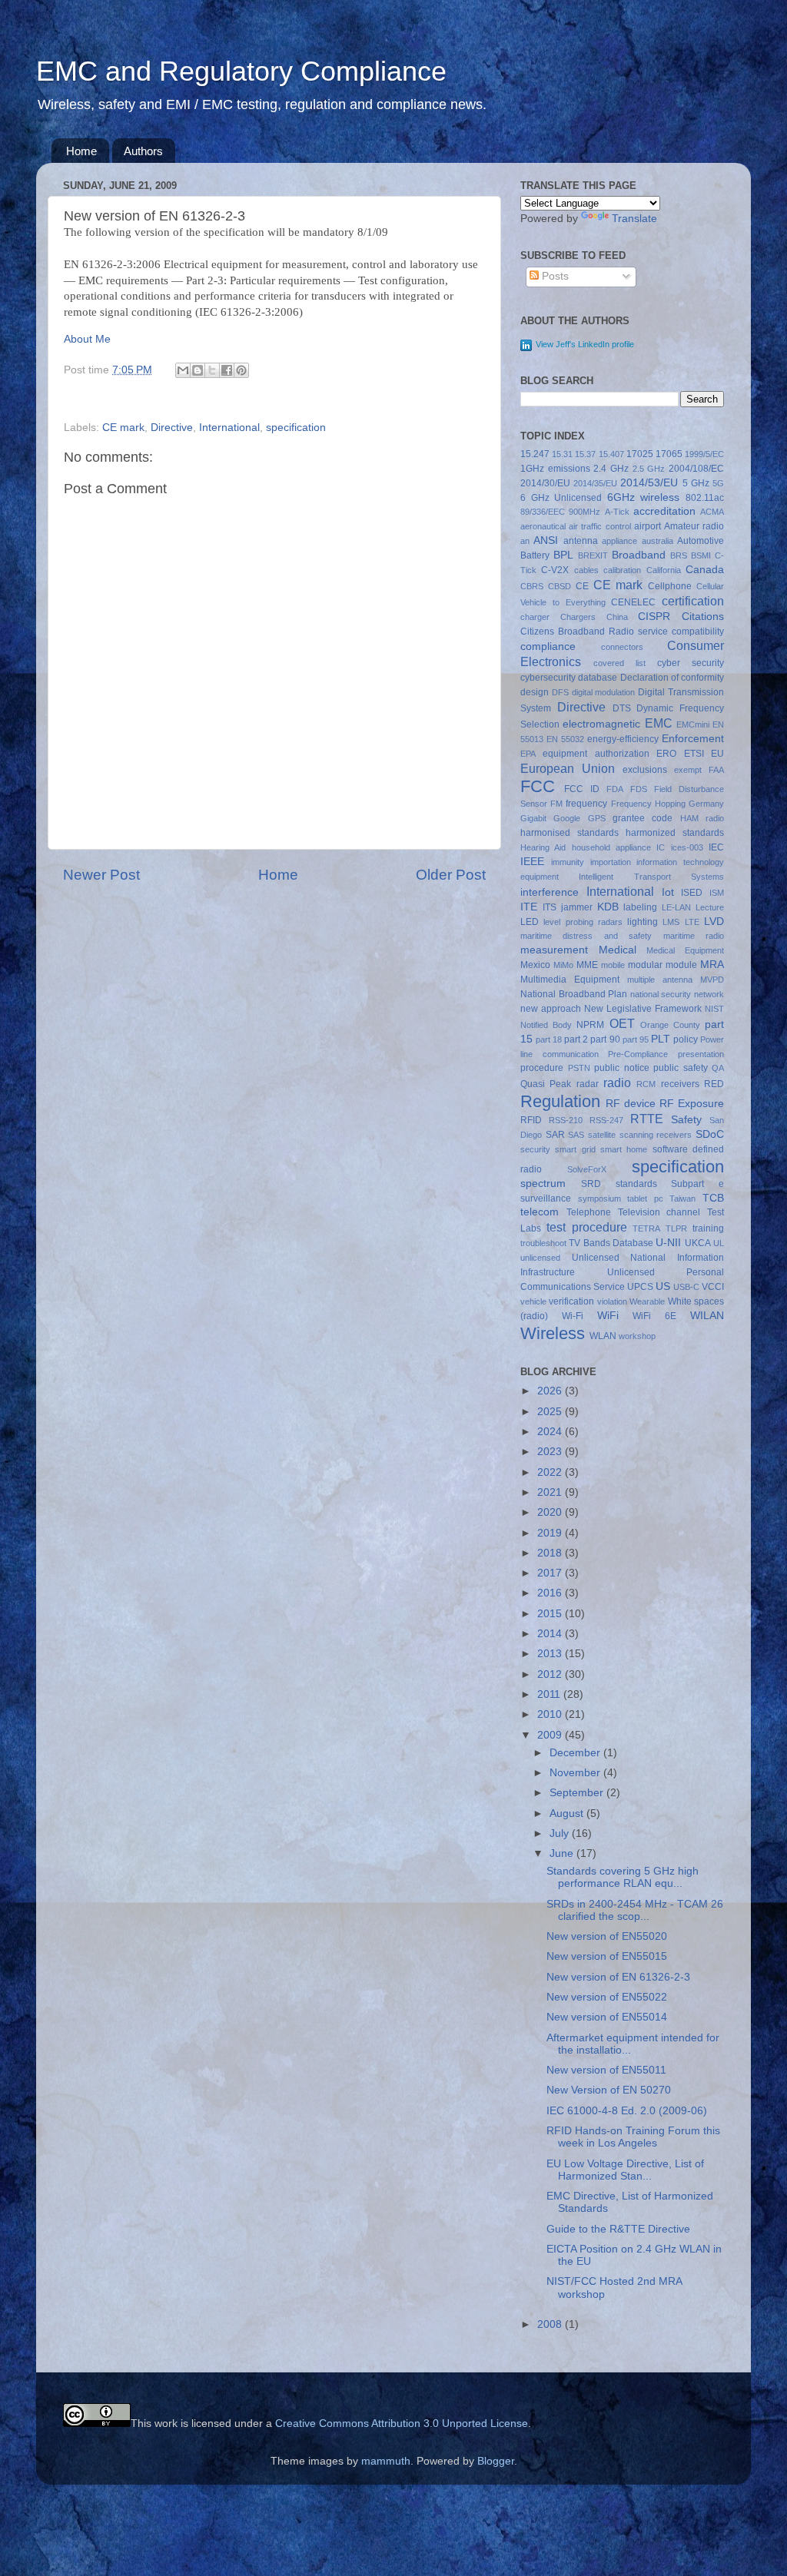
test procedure (587, 1227)
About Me (87, 339)
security (535, 1149)
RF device (631, 1104)
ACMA (712, 512)
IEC (716, 847)
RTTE (647, 1119)
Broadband (639, 555)
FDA (615, 789)
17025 (640, 454)
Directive (172, 428)
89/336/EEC (543, 512)
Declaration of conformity (672, 678)
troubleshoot (543, 1243)
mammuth (386, 2461)
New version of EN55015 (607, 1956)
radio (617, 1082)
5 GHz (696, 483)
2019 (551, 1533)
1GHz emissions (555, 469)
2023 (551, 1452)
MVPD (712, 980)
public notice (622, 1068)
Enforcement (693, 739)
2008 (551, 2324)
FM (556, 804)
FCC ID (582, 789)
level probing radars (583, 922)
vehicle (533, 1301)
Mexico (535, 965)
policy (686, 1039)
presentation (701, 1054)
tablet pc (645, 1198)
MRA (712, 965)
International (229, 428)
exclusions (645, 770)
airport (648, 526)
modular (645, 965)
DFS (560, 692)
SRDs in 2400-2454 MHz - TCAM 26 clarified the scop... (635, 1910)
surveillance (546, 1198)
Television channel (659, 1212)
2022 (551, 1472)
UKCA (698, 1243)
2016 (551, 1593)
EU (717, 754)
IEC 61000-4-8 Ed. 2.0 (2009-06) (627, 2111)
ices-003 (687, 847)
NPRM (590, 1025)
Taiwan (682, 1198)
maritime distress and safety (586, 936)
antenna (581, 541)
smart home (624, 1149)
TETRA (646, 1228)
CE (582, 586)
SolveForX (587, 1169)
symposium (599, 1198)
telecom (540, 1212)
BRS (679, 555)
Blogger (496, 2461)
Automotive (701, 541)
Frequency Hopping (648, 804)
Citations (703, 617)
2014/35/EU (595, 483)
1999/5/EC (704, 454)
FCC (538, 786)
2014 (551, 1634)
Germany (706, 804)
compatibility (698, 632)
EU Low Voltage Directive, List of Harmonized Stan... (625, 2170)
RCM (646, 1084)
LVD (714, 922)
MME (587, 965)
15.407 (611, 454)
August (568, 1813)
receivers (680, 1084)
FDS (639, 789)
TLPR (676, 1228)
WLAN (603, 1336)
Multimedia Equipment (570, 980)
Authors (143, 151)
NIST (714, 1009)
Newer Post (101, 875)
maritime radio (694, 936)
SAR (555, 1135)
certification (693, 601)
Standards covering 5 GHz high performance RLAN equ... (623, 1877)
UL (719, 1243)
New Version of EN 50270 (609, 2090)
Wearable (647, 1301)
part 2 (576, 1039)
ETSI (694, 754)
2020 (551, 1512)
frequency (586, 804)
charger (535, 617)
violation (612, 1301)
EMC (659, 723)
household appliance (611, 847)
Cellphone (670, 586)
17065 (669, 454)
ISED (692, 893)
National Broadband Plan (574, 994)
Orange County (670, 1025)
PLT (661, 1039)
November (576, 1773)
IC (661, 847)
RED (714, 1084)
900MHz (584, 512)
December (576, 1753)
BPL (563, 555)
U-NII (668, 1243)
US (663, 1286)
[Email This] (183, 370)
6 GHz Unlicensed (561, 498)
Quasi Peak (546, 1084)
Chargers (578, 617)
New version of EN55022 (607, 1997)
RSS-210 (566, 1120)
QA (718, 1068)
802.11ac (705, 498)
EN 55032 (565, 739)
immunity (568, 862)
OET (622, 1023)
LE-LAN (676, 907)
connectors (622, 647)
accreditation (664, 511)
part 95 (636, 1039)
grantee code (643, 818)
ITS (550, 907)
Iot (668, 892)
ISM (717, 893)
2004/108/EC (696, 469)
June (563, 1853)
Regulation (560, 1101)
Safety (686, 1120)
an (525, 541)
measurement (554, 950)
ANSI (546, 540)
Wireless (553, 1333)
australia (657, 541)
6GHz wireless (644, 497)
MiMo (563, 965)
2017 (551, 1573)
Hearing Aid (543, 847)
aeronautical (543, 526)
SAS (576, 1135)
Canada (705, 570)
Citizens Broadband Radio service (594, 632)
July (561, 1833)
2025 (551, 1412)
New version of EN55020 (607, 1936)
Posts (554, 276)
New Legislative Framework (643, 1009)
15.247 (535, 454)
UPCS (640, 1287)
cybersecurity (548, 678)
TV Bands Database (611, 1243)
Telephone (589, 1212)
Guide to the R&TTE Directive (618, 2229)
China (617, 617)
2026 (551, 1391)
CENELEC (633, 602)
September (578, 1793)
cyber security (691, 663)
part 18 (549, 1039)
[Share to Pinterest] (241, 370)
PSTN (579, 1068)
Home (81, 151)
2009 (551, 1735)
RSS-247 (606, 1120)
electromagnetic (601, 724)
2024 (551, 1432)
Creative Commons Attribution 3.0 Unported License (402, 2423)
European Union (568, 768)
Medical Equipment (685, 950)
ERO (666, 754)
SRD (591, 1184)
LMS (671, 922)
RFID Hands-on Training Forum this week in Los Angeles (633, 2137)
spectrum (543, 1184)
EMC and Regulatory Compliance (241, 71)
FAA (716, 770)
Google (567, 818)
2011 (550, 1694)
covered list (619, 663)
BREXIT (593, 555)
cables (586, 570)
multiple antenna (660, 980)
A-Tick (617, 512)
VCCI (713, 1287)
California (664, 570)
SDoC (710, 1134)
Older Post (451, 875)
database (598, 678)
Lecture (710, 907)
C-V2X (555, 570)
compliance (548, 646)
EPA (528, 754)
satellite (602, 1135)
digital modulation (604, 692)
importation (611, 862)
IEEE (532, 862)
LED (530, 922)
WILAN (707, 1316)
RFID (531, 1120)
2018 (551, 1553)
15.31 (562, 454)
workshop (637, 1336)
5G (718, 483)
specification (296, 428)
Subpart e (697, 1184)
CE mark (123, 428)
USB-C (686, 1287)
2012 (551, 1674)
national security (661, 994)
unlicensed (540, 1258)
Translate (634, 219)
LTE (692, 922)
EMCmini (693, 724)
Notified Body (546, 1025)
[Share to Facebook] (227, 370)
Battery (535, 555)
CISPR (654, 617)
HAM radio (702, 818)
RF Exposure (692, 1104)
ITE (529, 907)
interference (550, 892)
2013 (551, 1654)
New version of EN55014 (607, 2017)
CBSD (560, 586)
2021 (551, 1492)
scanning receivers (656, 1135)
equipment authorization (596, 754)
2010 (551, 1714)
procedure (542, 1068)
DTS (622, 708)
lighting (643, 922)
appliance (619, 541)
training (708, 1228)
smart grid (575, 1149)
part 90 (605, 1039)
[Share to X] (212, 370)
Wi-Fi (573, 1316)
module (681, 965)
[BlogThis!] (198, 370)
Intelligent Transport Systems (651, 877)
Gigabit (533, 818)
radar (588, 1084)
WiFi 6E (654, 1316)
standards (636, 1184)
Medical (618, 950)
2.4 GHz (611, 469)
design (535, 692)
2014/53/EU (649, 483)
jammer (577, 907)
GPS (597, 818)
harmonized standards (675, 833)
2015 (551, 1614)
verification (571, 1301)
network (709, 994)
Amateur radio (694, 526)
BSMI (701, 555)
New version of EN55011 (606, 2070)
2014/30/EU (545, 483)
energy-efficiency (623, 739)
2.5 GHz (649, 469)
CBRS (532, 586)
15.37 (585, 454)
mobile (613, 965)
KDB (608, 907)
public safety (681, 1068)
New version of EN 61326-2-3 (618, 1977)
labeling (640, 907)
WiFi (608, 1316)
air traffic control (599, 526)
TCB (713, 1198)
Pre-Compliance (638, 1054)
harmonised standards (569, 833)
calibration (622, 570)
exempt (688, 770)
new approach (551, 1009)
